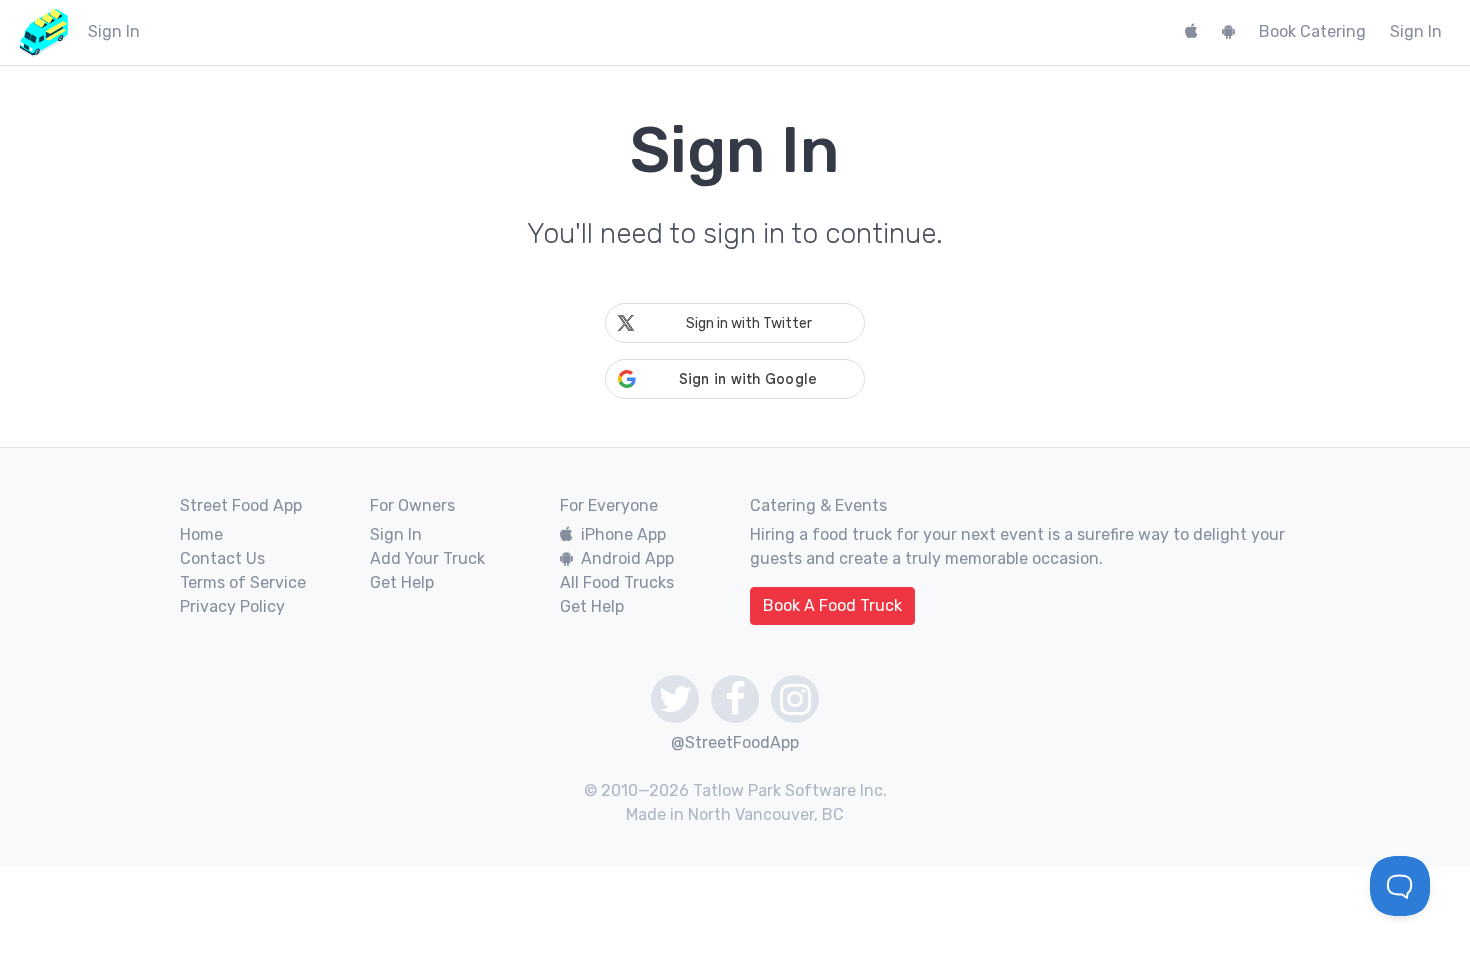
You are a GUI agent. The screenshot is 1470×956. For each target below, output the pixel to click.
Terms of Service (243, 582)
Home (201, 534)
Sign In (1416, 31)
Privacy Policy (232, 606)
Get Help (402, 582)
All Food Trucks (617, 582)
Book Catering (1312, 31)
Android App (627, 558)
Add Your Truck (427, 558)
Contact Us (222, 558)
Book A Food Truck (832, 605)
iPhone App (623, 534)
